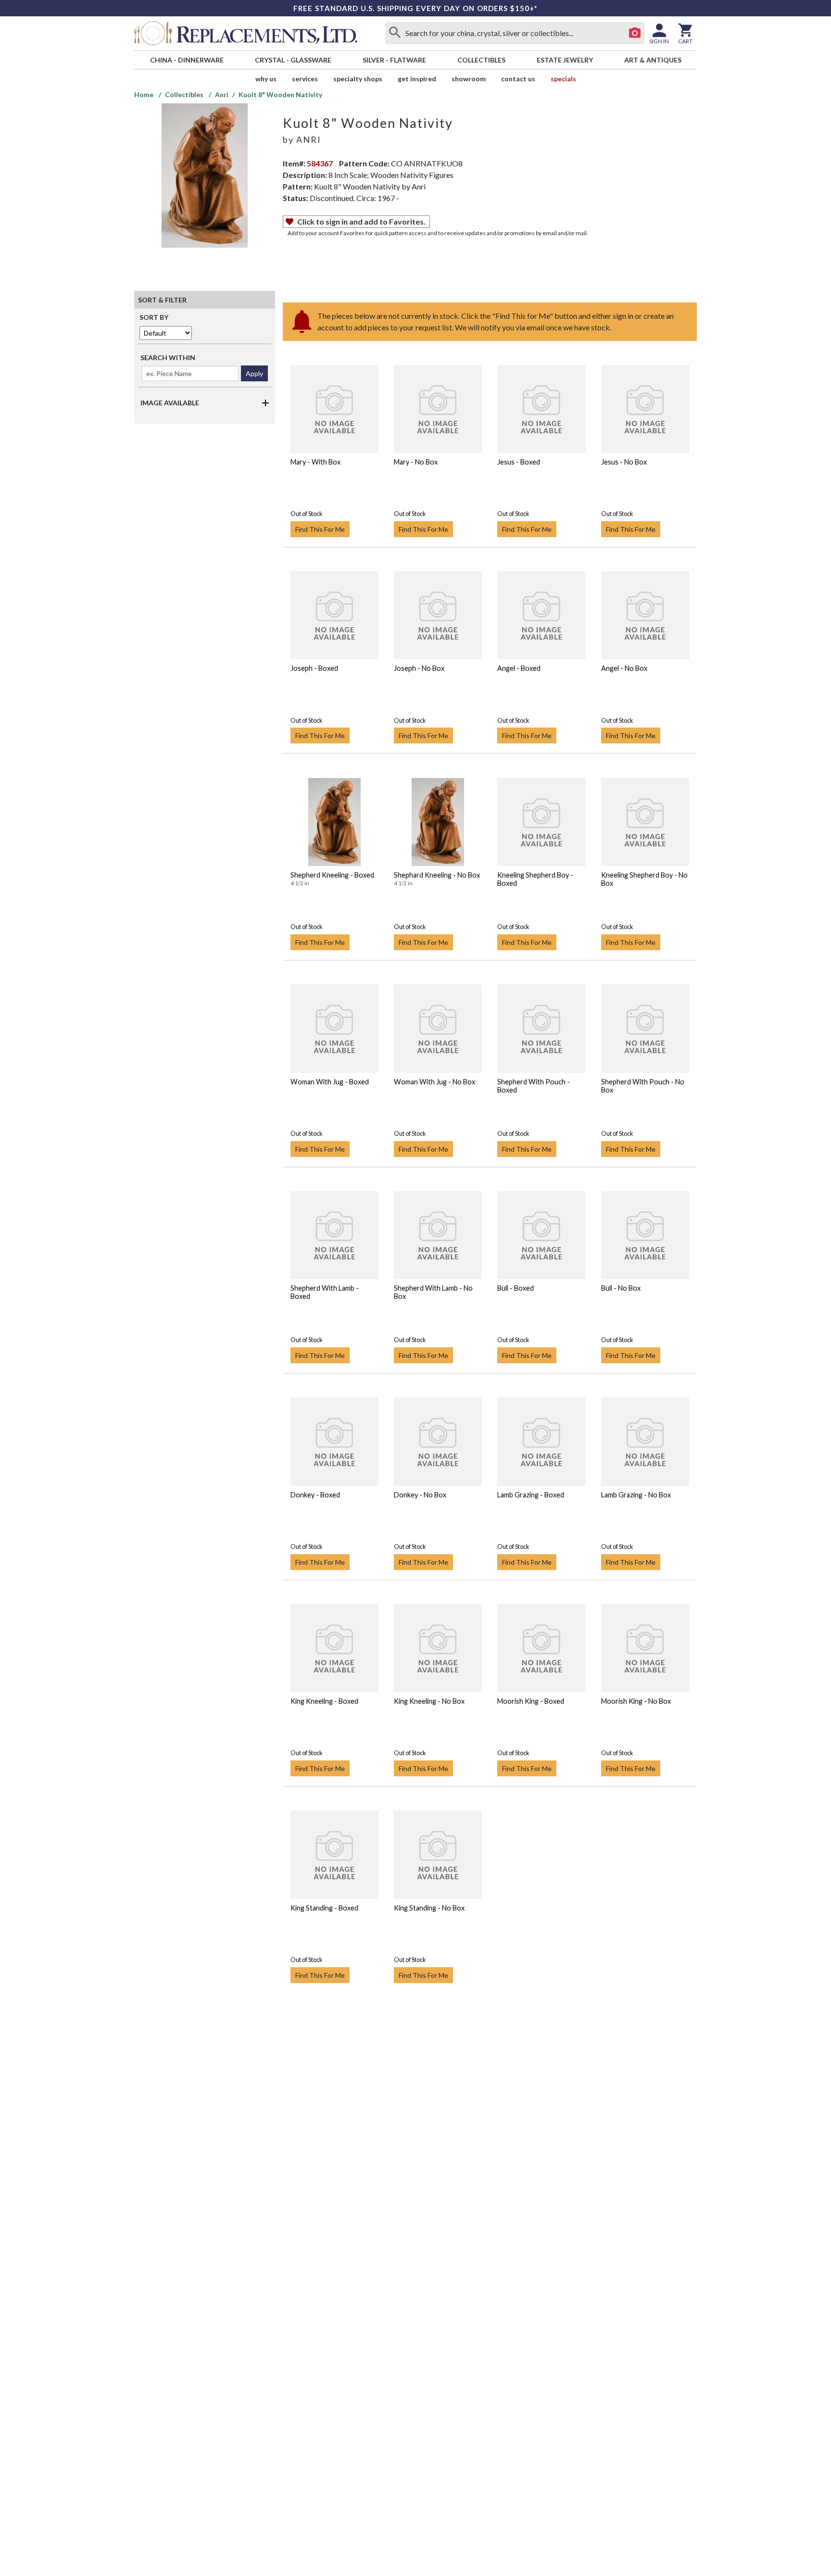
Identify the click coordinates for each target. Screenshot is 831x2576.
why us (266, 79)
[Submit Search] (395, 33)
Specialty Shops (358, 79)
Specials (563, 79)
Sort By (154, 317)
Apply (254, 373)
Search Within (168, 358)
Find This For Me (320, 529)
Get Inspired (417, 79)
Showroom (469, 79)
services (305, 79)
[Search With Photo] (635, 33)
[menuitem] (187, 60)
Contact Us (518, 79)
